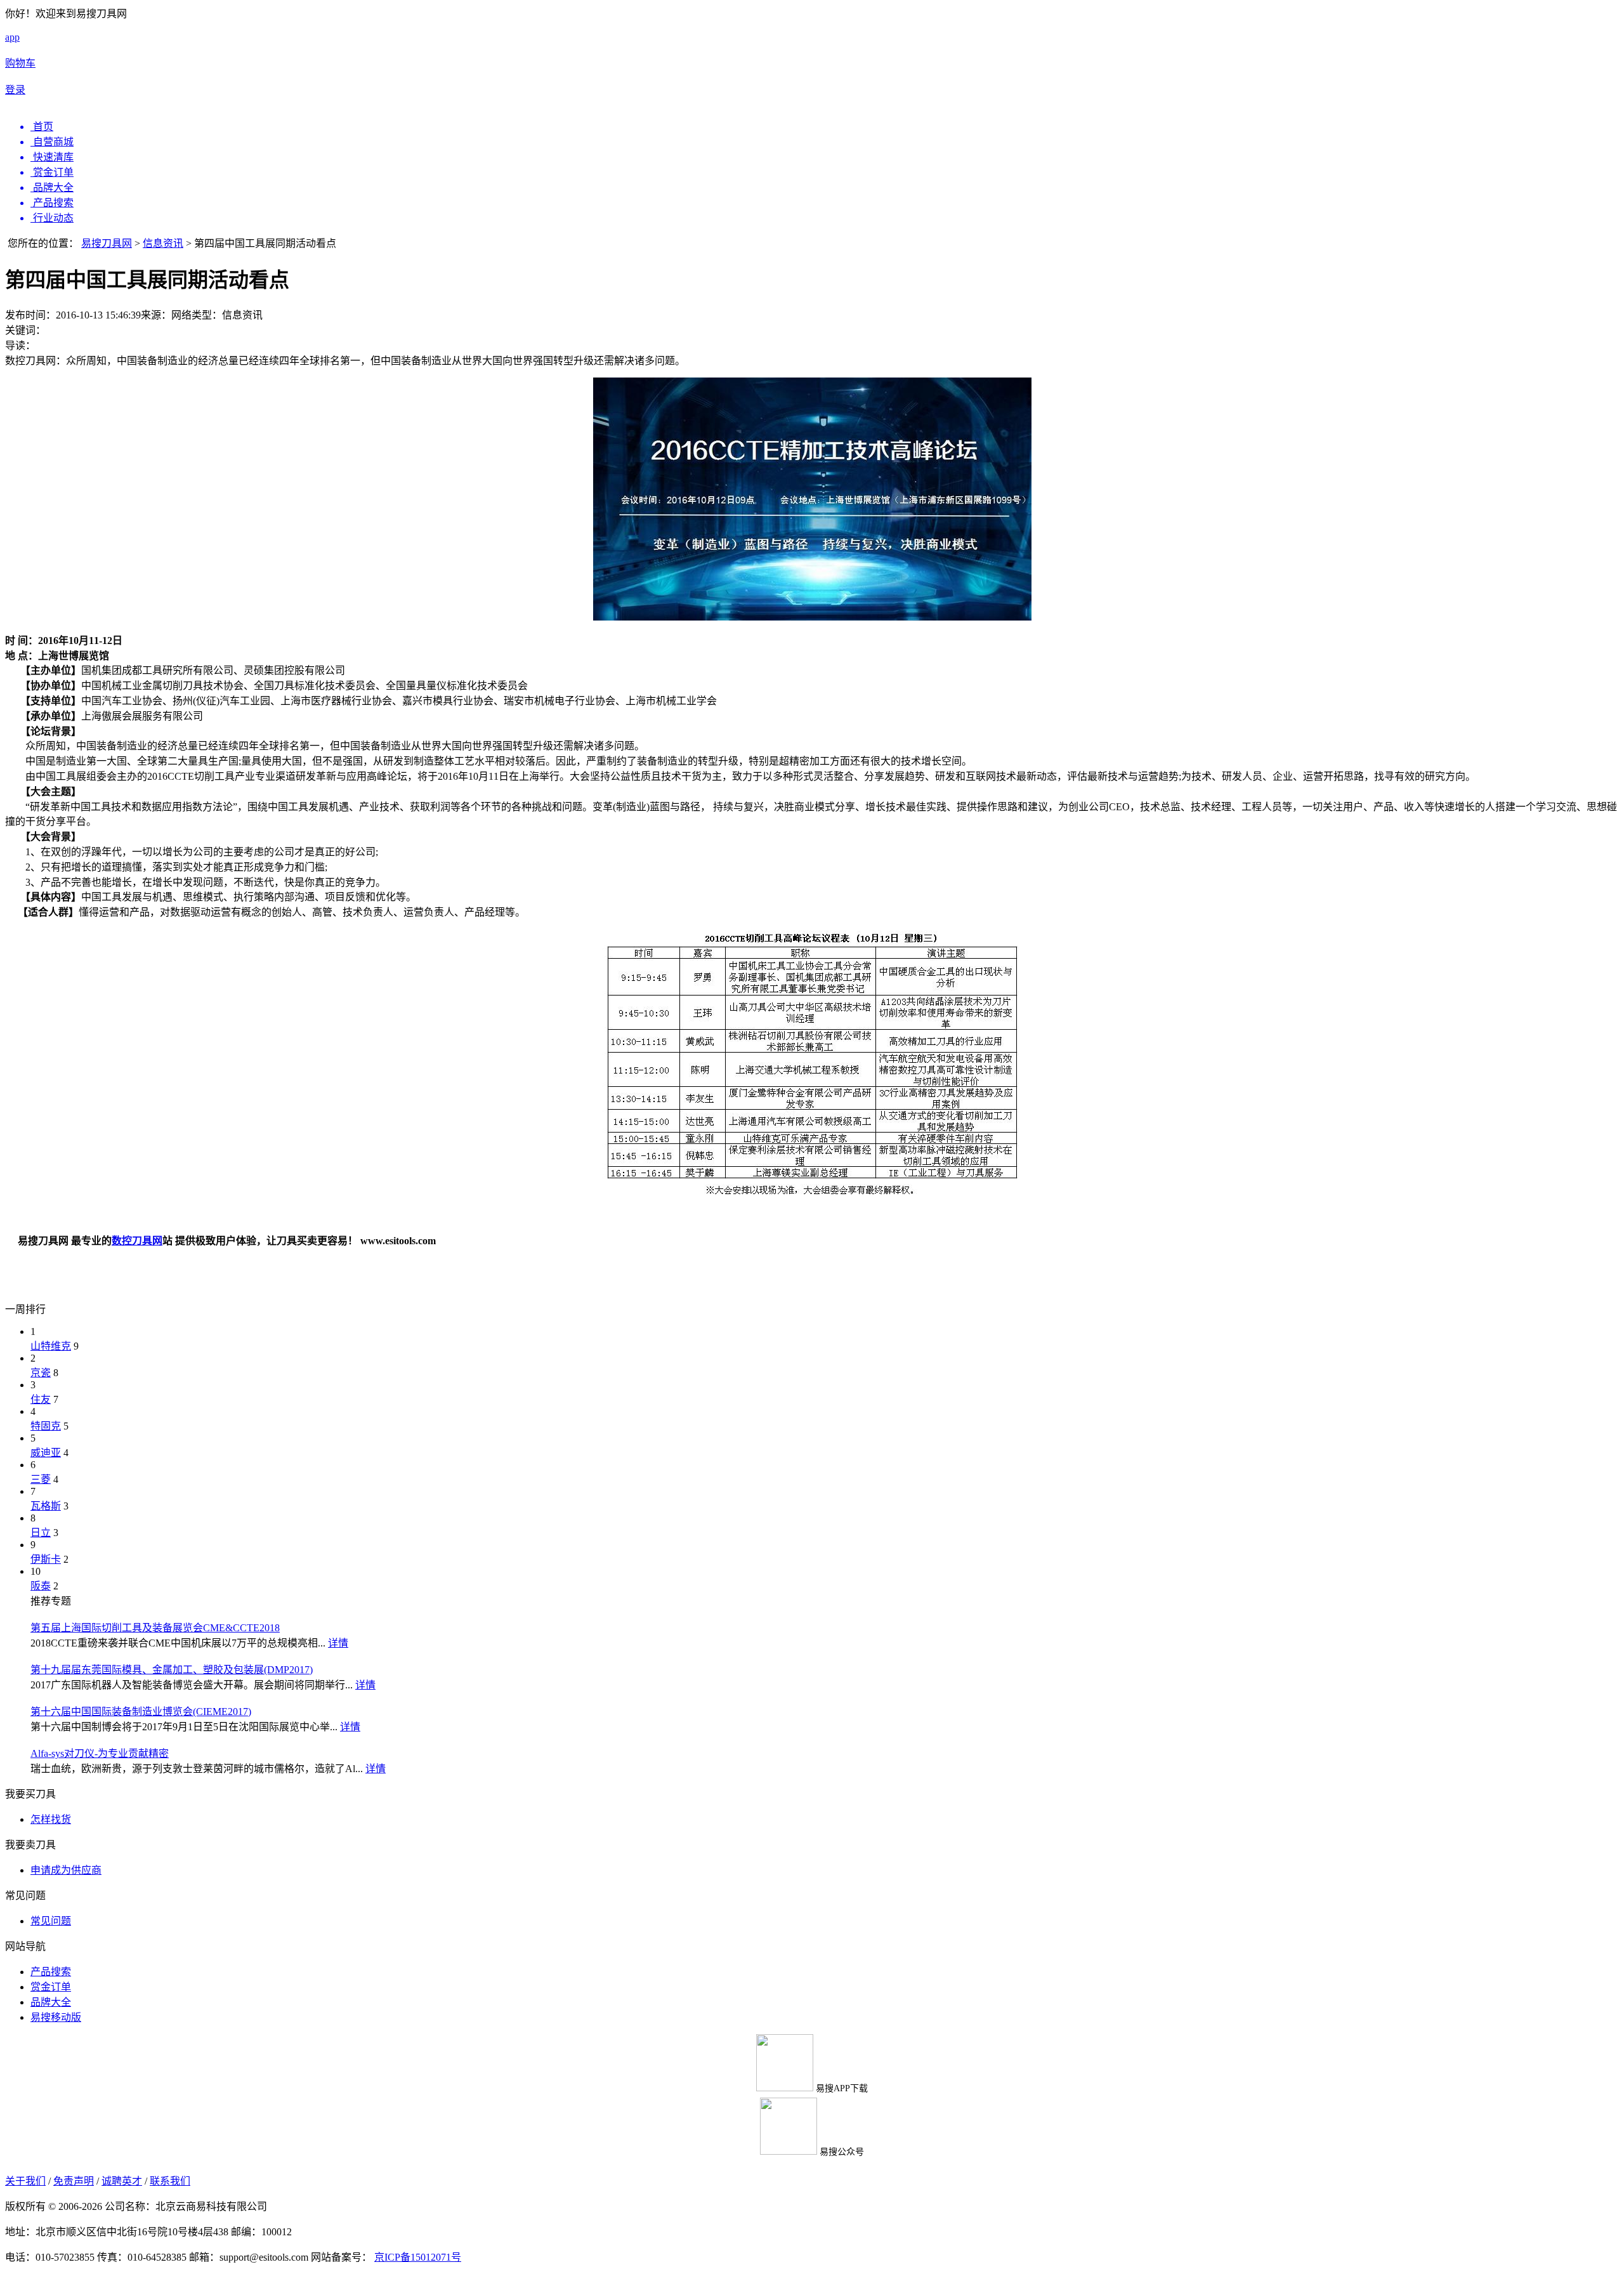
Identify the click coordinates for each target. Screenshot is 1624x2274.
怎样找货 (51, 1819)
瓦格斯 (46, 1506)
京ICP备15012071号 (418, 2257)
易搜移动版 (56, 2017)
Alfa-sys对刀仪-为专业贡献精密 (100, 1753)
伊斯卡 (46, 1559)
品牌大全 (51, 2002)
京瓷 (41, 1373)
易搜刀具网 (107, 243)
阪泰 (41, 1586)
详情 (338, 1643)
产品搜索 (51, 1972)
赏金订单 (51, 1987)
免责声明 (74, 2181)
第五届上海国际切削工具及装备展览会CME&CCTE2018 (155, 1628)
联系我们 (170, 2181)
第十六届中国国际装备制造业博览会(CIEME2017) (141, 1712)
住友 (41, 1399)
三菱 (41, 1479)
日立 (41, 1533)
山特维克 (51, 1346)
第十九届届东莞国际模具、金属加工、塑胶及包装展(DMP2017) (172, 1670)
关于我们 (25, 2181)
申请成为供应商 (66, 1870)
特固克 (46, 1426)
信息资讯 (163, 243)
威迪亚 (46, 1453)
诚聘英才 (122, 2181)
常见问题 (51, 1921)
